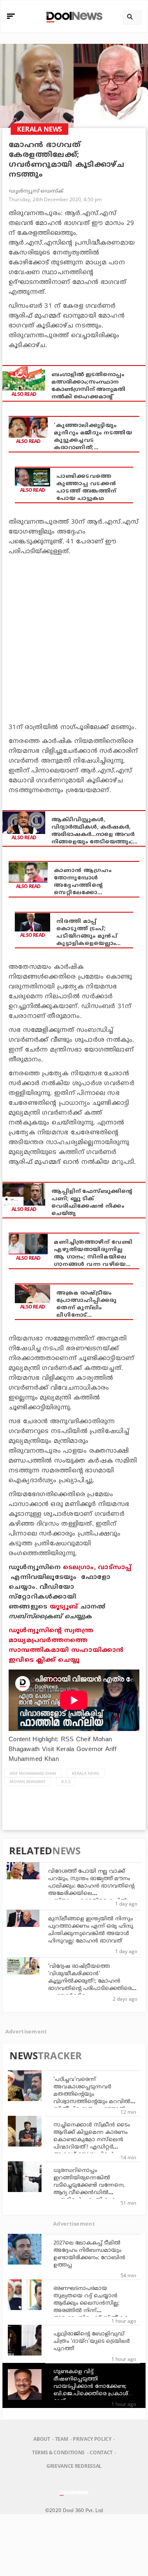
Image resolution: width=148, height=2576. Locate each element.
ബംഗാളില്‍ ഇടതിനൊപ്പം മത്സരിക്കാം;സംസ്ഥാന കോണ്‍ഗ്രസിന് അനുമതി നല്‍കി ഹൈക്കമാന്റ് (88, 386)
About (42, 2439)
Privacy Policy (92, 2439)
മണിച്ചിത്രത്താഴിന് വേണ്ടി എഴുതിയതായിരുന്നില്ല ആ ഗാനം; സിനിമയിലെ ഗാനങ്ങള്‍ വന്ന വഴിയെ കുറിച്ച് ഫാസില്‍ (93, 1254)
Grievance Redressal (74, 2466)
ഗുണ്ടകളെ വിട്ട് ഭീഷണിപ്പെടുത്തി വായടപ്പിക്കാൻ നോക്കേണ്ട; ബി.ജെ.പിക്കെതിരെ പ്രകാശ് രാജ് (91, 2387)
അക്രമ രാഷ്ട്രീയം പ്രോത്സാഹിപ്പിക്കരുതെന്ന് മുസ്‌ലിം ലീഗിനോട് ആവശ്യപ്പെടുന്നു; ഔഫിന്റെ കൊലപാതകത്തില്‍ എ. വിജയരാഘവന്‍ (87, 1305)
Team (62, 2439)
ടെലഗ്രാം (79, 1568)
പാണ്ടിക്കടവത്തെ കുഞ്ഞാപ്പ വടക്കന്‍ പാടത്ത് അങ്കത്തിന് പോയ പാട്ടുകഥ (86, 488)
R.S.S (66, 1781)
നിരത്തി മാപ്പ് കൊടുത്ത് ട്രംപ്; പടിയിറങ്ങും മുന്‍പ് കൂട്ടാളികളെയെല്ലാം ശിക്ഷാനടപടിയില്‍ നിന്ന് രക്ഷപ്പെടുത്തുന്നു (87, 933)
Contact (101, 2452)
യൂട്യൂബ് (64, 1607)
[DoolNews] (73, 16)
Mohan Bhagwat (28, 1781)
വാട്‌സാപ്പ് (114, 1568)
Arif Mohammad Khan (33, 1773)
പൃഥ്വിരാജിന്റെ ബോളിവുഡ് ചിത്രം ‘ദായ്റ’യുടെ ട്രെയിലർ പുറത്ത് (91, 2342)
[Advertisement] (74, 638)
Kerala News (86, 1773)
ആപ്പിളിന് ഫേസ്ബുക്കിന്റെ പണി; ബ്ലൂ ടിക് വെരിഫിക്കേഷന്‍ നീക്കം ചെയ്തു (92, 1203)
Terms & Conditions (58, 2452)
